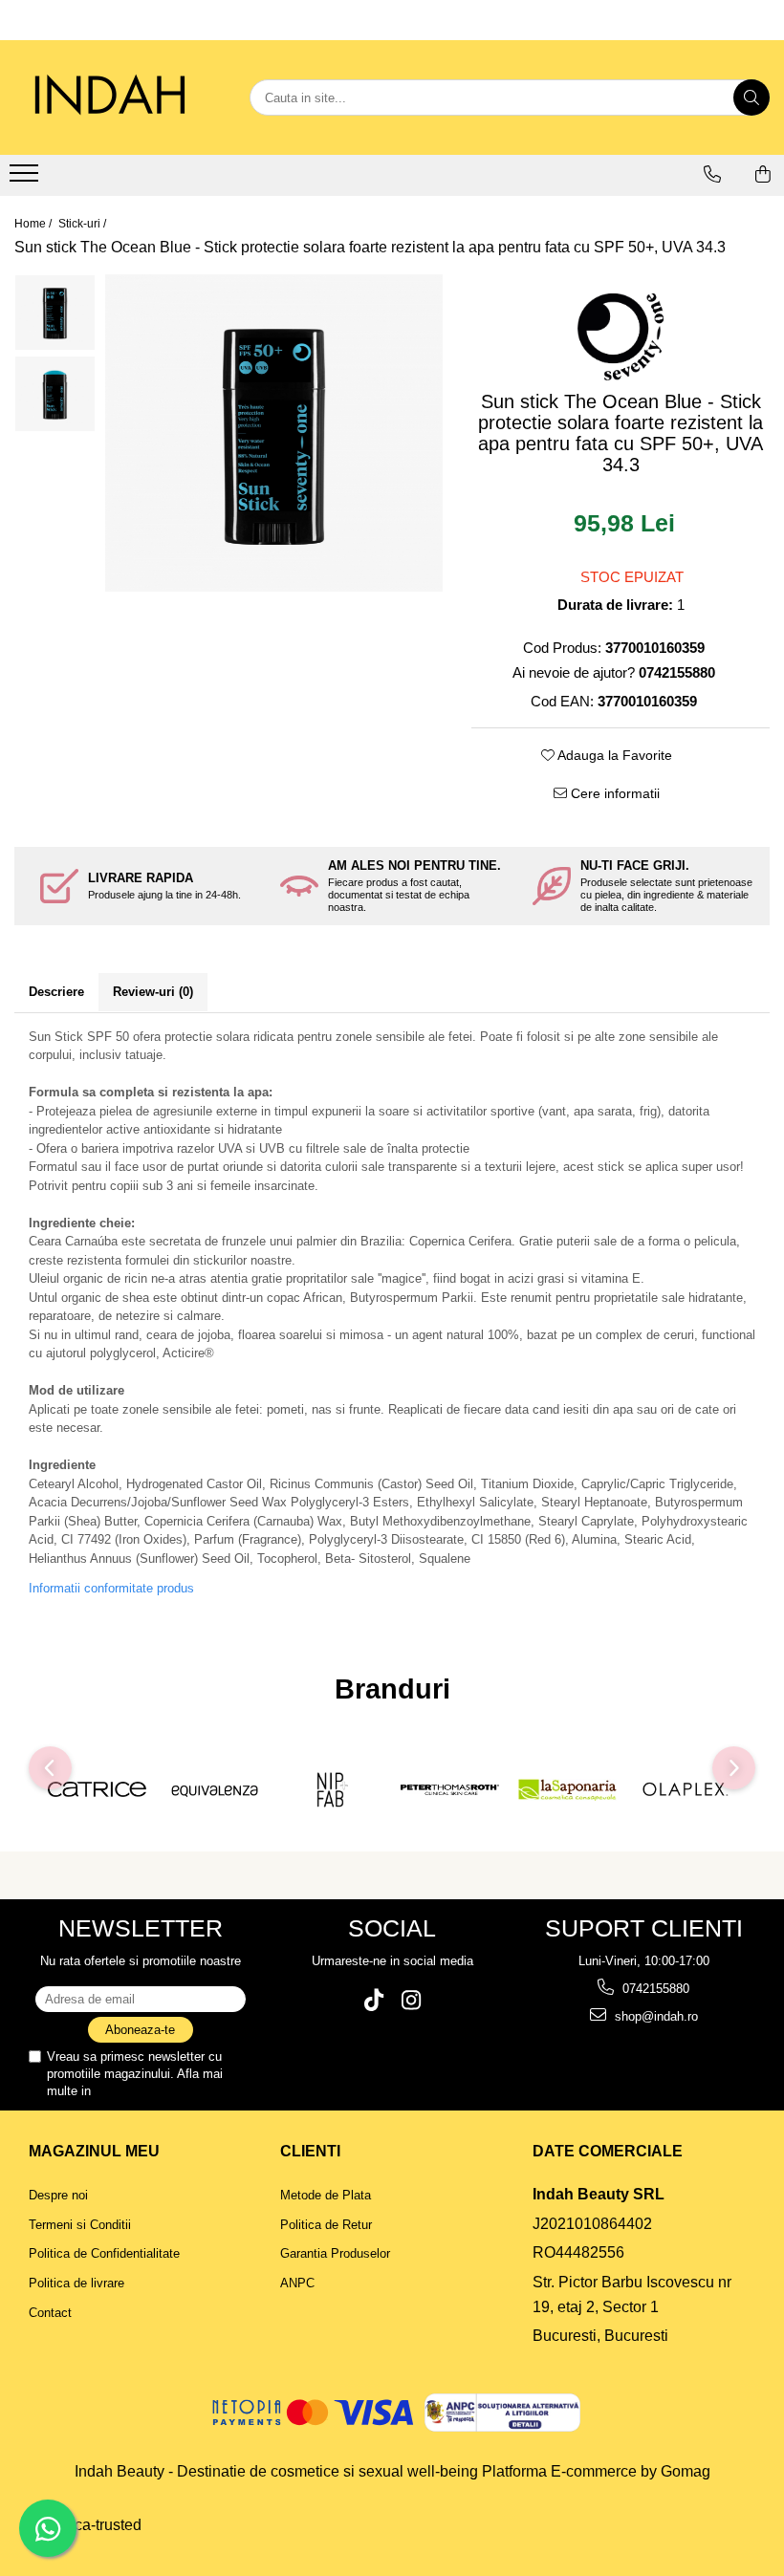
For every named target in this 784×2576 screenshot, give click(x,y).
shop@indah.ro (654, 2016)
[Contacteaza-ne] (712, 174)
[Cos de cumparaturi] (763, 174)
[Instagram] (411, 2000)
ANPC (297, 2283)
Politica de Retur (326, 2225)
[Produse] (26, 179)
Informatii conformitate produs (111, 1588)
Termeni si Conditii (80, 2225)
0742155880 (654, 1989)
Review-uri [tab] (153, 992)
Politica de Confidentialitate (170, 2091)
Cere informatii (613, 793)
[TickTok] (373, 2000)
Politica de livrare (76, 2283)
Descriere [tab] (56, 992)
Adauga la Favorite (613, 755)
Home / (34, 224)
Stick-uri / (84, 224)
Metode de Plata (326, 2195)
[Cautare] (751, 97)
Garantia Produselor (335, 2253)
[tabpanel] (274, 433)
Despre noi (58, 2195)
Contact (50, 2313)
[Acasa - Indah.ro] (110, 97)
